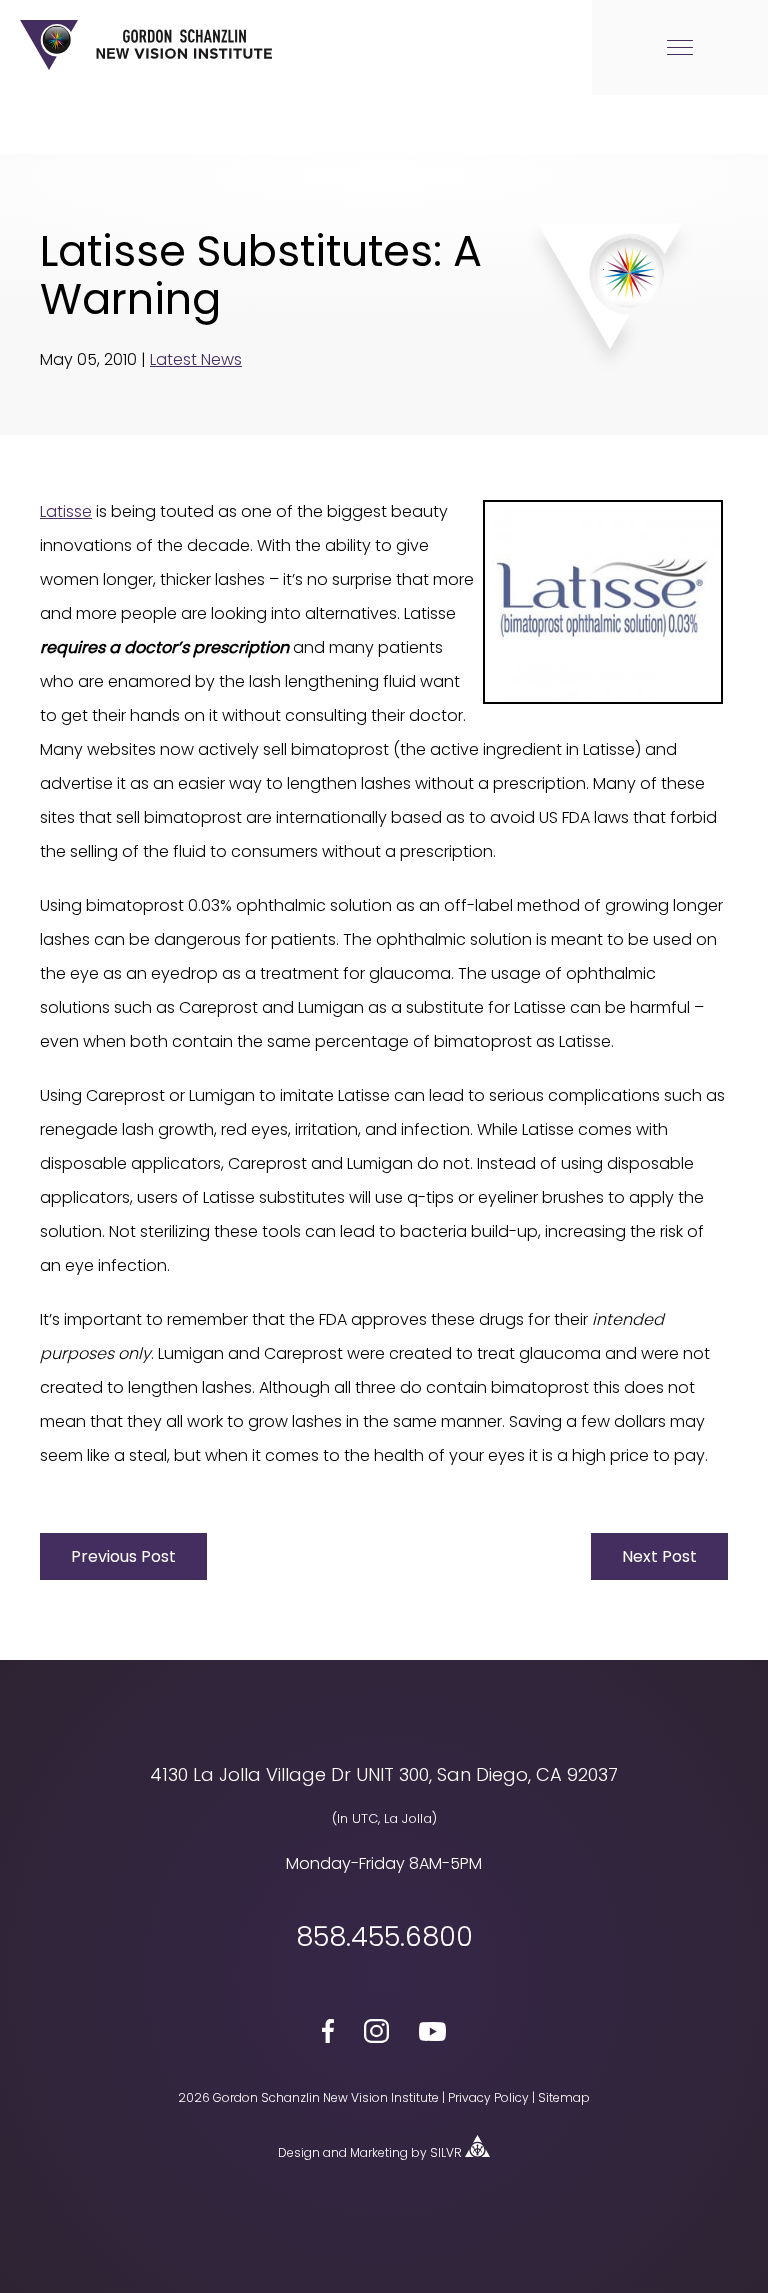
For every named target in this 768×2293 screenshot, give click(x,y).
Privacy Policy (488, 2097)
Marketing (379, 2152)
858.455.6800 (384, 1937)
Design (299, 2152)
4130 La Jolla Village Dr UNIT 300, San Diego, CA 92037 (384, 1774)
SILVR (446, 2152)
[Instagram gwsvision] (376, 2035)
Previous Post (123, 1556)
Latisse (66, 511)
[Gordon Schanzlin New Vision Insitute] (146, 66)
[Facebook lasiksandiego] (328, 2034)
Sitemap (564, 2097)
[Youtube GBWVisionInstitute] (432, 2035)
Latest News (196, 359)
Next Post (659, 1556)
